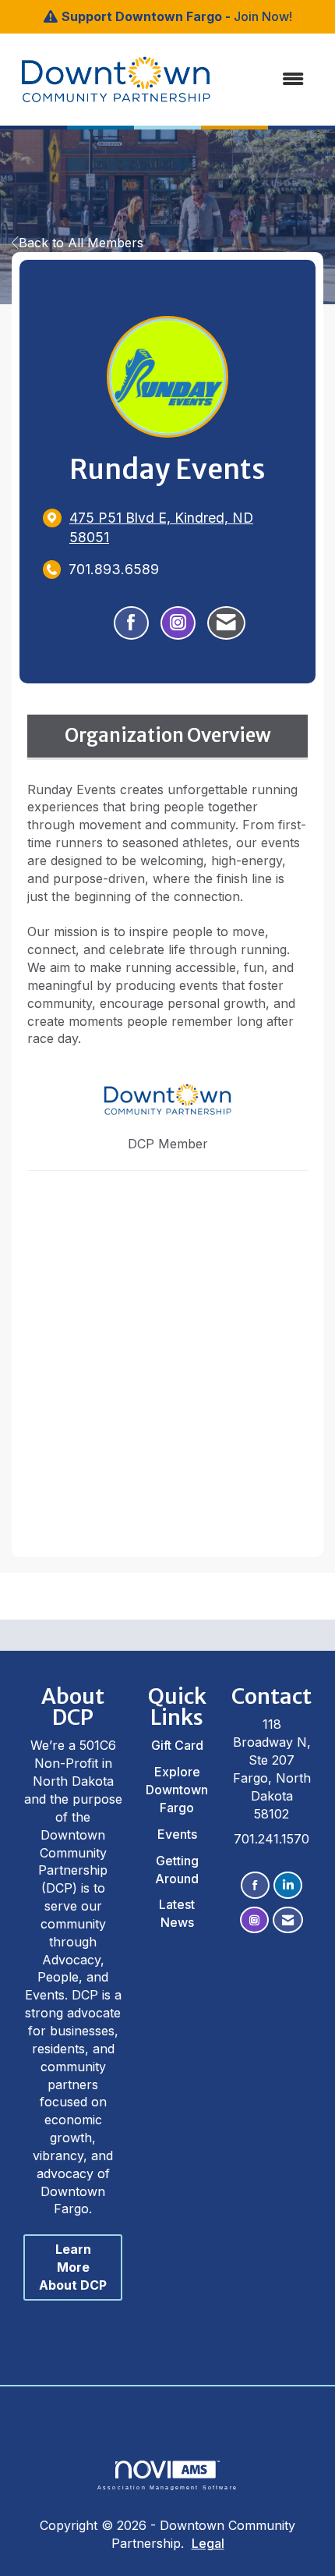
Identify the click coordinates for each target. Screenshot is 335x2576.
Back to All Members (81, 243)
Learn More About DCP (73, 2267)
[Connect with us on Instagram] (254, 1920)
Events (177, 1834)
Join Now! (263, 16)
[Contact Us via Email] (288, 1920)
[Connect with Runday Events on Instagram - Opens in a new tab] (178, 623)
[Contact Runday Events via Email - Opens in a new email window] (226, 623)
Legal (208, 2543)
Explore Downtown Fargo (177, 1790)
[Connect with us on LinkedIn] (288, 1885)
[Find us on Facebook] (255, 1885)
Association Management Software (167, 2487)
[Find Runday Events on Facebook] (131, 623)
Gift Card (177, 1745)
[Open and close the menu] (252, 79)
